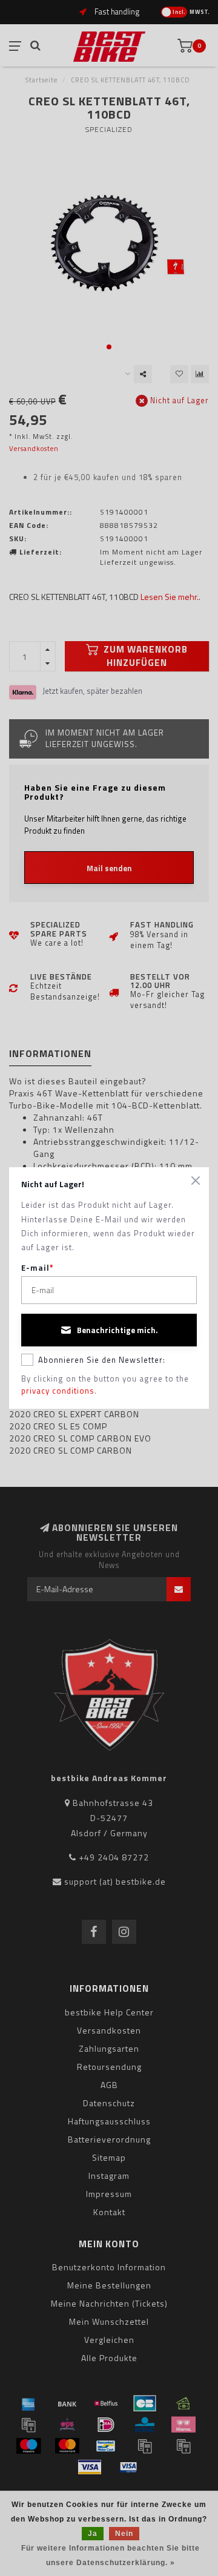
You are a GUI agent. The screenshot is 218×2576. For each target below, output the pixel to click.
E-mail (38, 1268)
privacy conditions (58, 1391)
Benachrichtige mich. (117, 1330)
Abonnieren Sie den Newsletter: (102, 1360)
